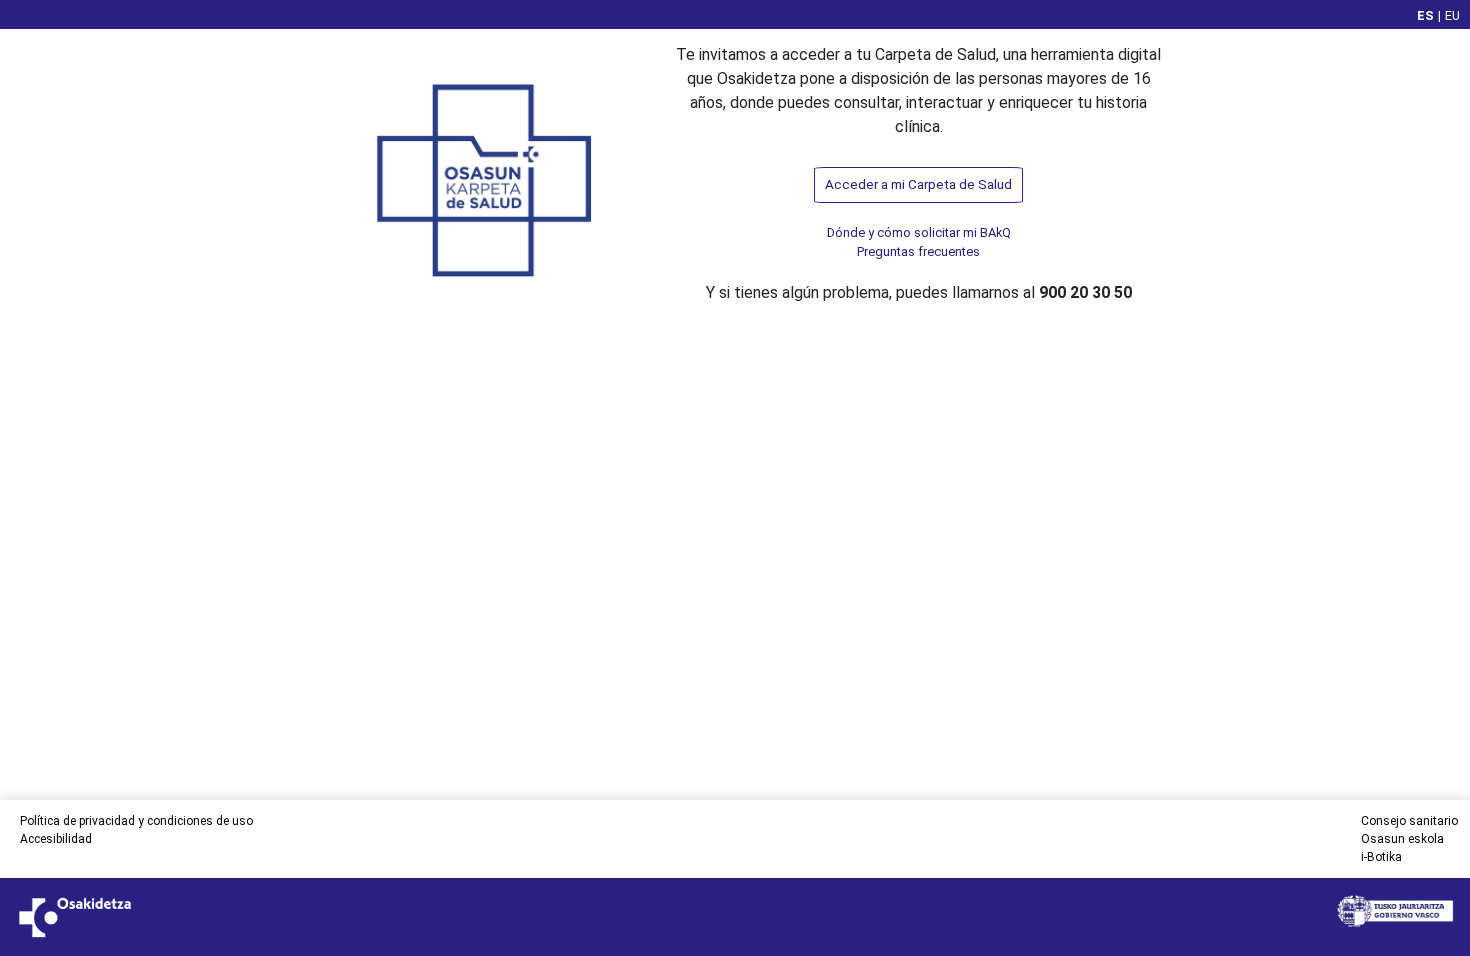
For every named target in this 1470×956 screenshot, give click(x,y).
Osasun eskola (1402, 839)
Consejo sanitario (1409, 821)
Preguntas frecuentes (918, 251)
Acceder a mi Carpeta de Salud (918, 184)
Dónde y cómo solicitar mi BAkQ (919, 232)
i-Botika (1381, 857)
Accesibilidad (56, 839)
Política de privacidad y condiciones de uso (136, 821)
